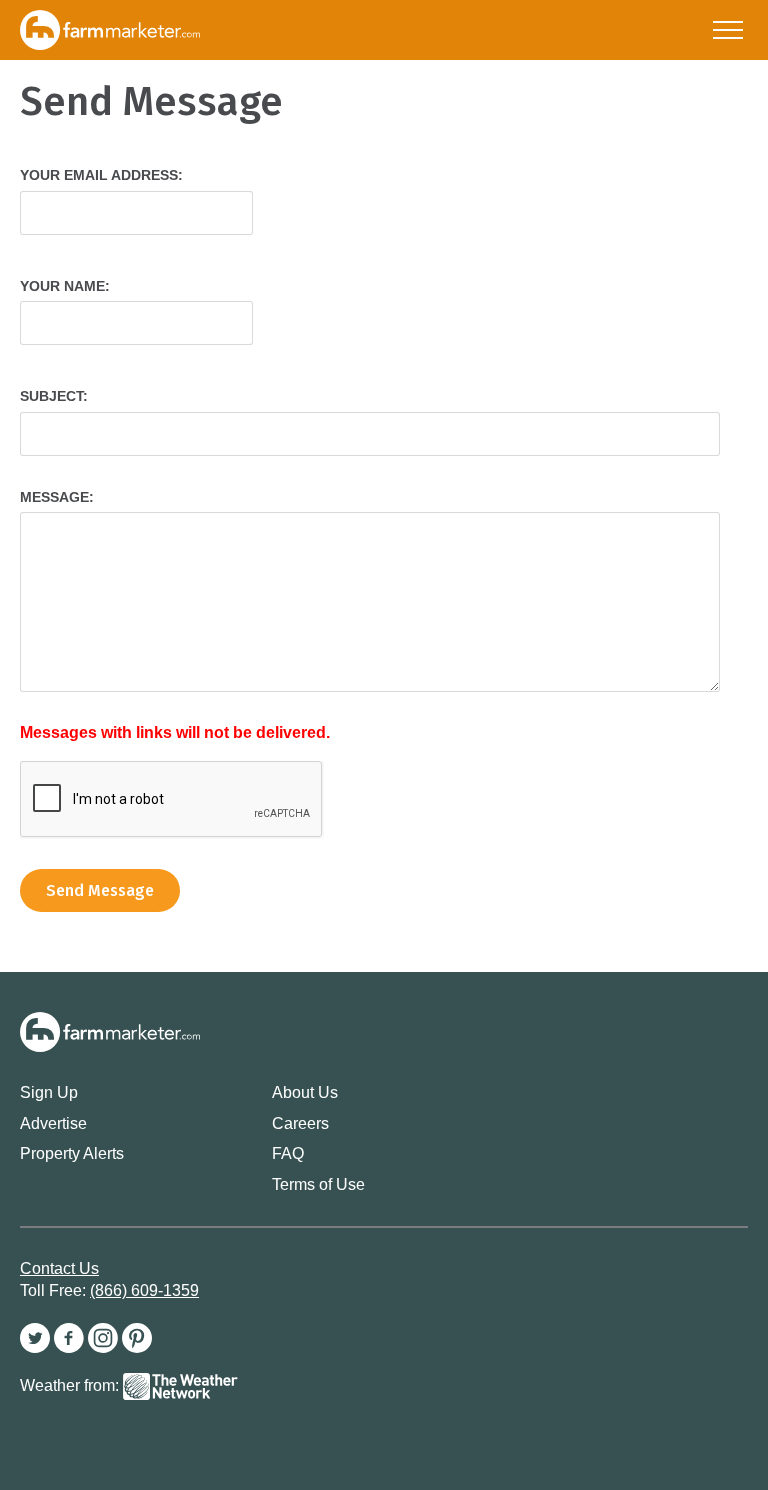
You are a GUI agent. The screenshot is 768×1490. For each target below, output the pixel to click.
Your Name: (65, 286)
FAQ (288, 1153)
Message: (57, 497)
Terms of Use (318, 1184)
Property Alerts (72, 1153)
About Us (305, 1092)
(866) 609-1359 (144, 1290)
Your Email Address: (101, 175)
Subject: (54, 396)
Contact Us (59, 1268)
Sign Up (49, 1092)
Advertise (53, 1123)
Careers (300, 1123)
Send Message (100, 890)
